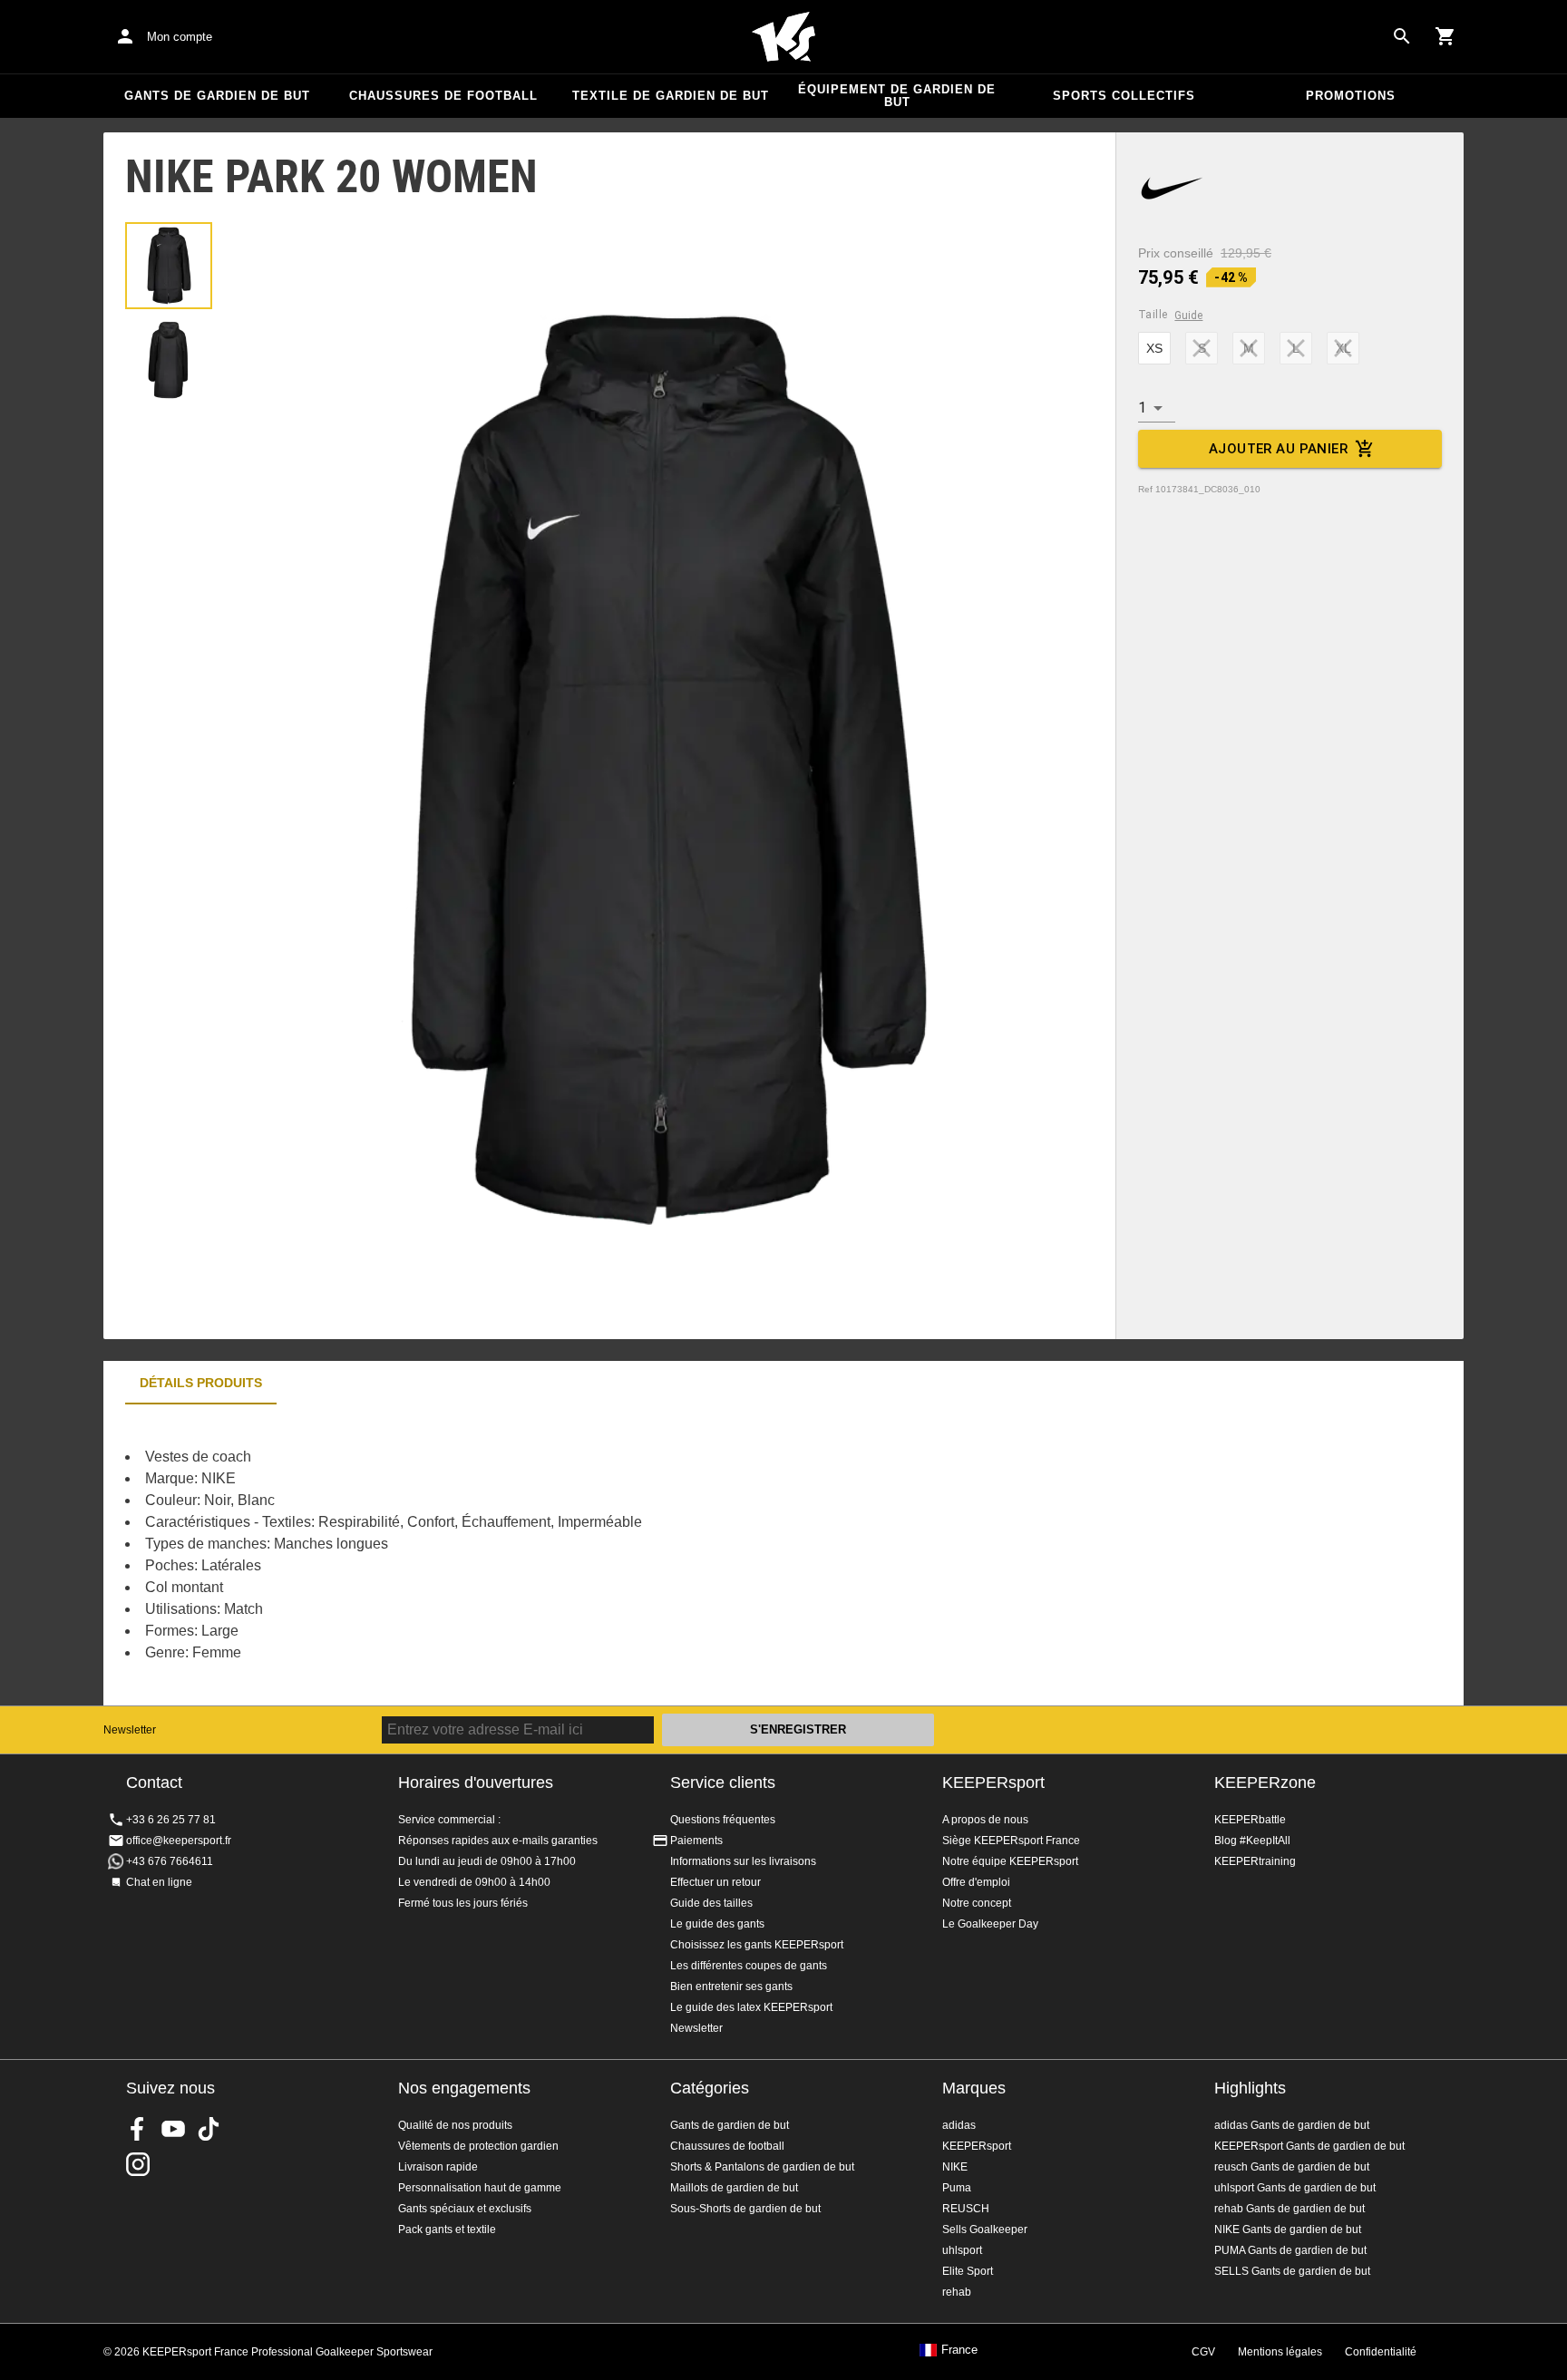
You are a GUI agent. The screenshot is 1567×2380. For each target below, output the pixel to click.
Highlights (1250, 2088)
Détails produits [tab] (201, 1383)
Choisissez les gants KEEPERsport (757, 1945)
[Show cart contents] (1445, 36)
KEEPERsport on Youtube (173, 2129)
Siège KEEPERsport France (1011, 1841)
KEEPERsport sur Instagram (138, 2164)
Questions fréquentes (723, 1820)
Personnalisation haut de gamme (480, 2188)
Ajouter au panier (1278, 449)
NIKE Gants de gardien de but (1288, 2229)
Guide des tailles (711, 1903)
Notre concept (977, 1903)
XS (1154, 348)
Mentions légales (1280, 2352)
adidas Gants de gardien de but (1292, 2125)
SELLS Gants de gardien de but (1292, 2271)
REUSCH (966, 2209)
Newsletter (130, 1730)
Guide (1188, 316)
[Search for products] (1402, 36)
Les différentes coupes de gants (749, 1966)
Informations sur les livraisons (743, 1861)
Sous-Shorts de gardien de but (745, 2209)
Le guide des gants (717, 1924)
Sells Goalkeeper (985, 2229)
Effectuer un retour (715, 1882)
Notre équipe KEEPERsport (1010, 1861)
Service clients (723, 1783)
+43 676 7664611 (170, 1861)
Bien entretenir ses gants (731, 1987)
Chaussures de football (443, 96)
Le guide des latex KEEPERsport (751, 2007)
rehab (957, 2292)
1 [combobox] (1142, 408)
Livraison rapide (438, 2167)
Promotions (1351, 96)
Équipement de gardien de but (897, 96)
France (959, 2350)
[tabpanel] (421, 1555)
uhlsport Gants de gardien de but (1295, 2188)
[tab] (169, 266)
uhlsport (962, 2250)
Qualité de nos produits (455, 2125)
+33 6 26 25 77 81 (171, 1820)
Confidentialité (1381, 2352)
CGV (1203, 2352)
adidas (959, 2125)
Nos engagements (464, 2088)
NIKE (955, 2167)
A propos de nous (985, 1820)
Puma (957, 2188)
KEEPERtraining (1255, 1861)
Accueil (783, 37)
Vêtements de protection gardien (478, 2146)
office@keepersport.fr (179, 1841)
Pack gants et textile (447, 2229)
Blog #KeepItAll (1252, 1841)
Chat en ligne (159, 1882)
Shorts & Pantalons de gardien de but (762, 2167)
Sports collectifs (1124, 96)
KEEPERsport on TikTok (209, 2129)
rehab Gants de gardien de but (1290, 2209)
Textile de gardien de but (671, 96)
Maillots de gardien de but (734, 2188)
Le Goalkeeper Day (990, 1924)
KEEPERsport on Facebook (138, 2129)
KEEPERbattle (1250, 1820)
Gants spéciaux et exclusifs (465, 2209)
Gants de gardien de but (217, 96)
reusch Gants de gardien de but (1292, 2167)
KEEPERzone (1265, 1783)
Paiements (696, 1841)
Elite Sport (968, 2271)
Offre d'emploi (976, 1882)
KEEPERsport (993, 1783)
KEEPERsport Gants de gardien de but (1309, 2146)
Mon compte (180, 37)
